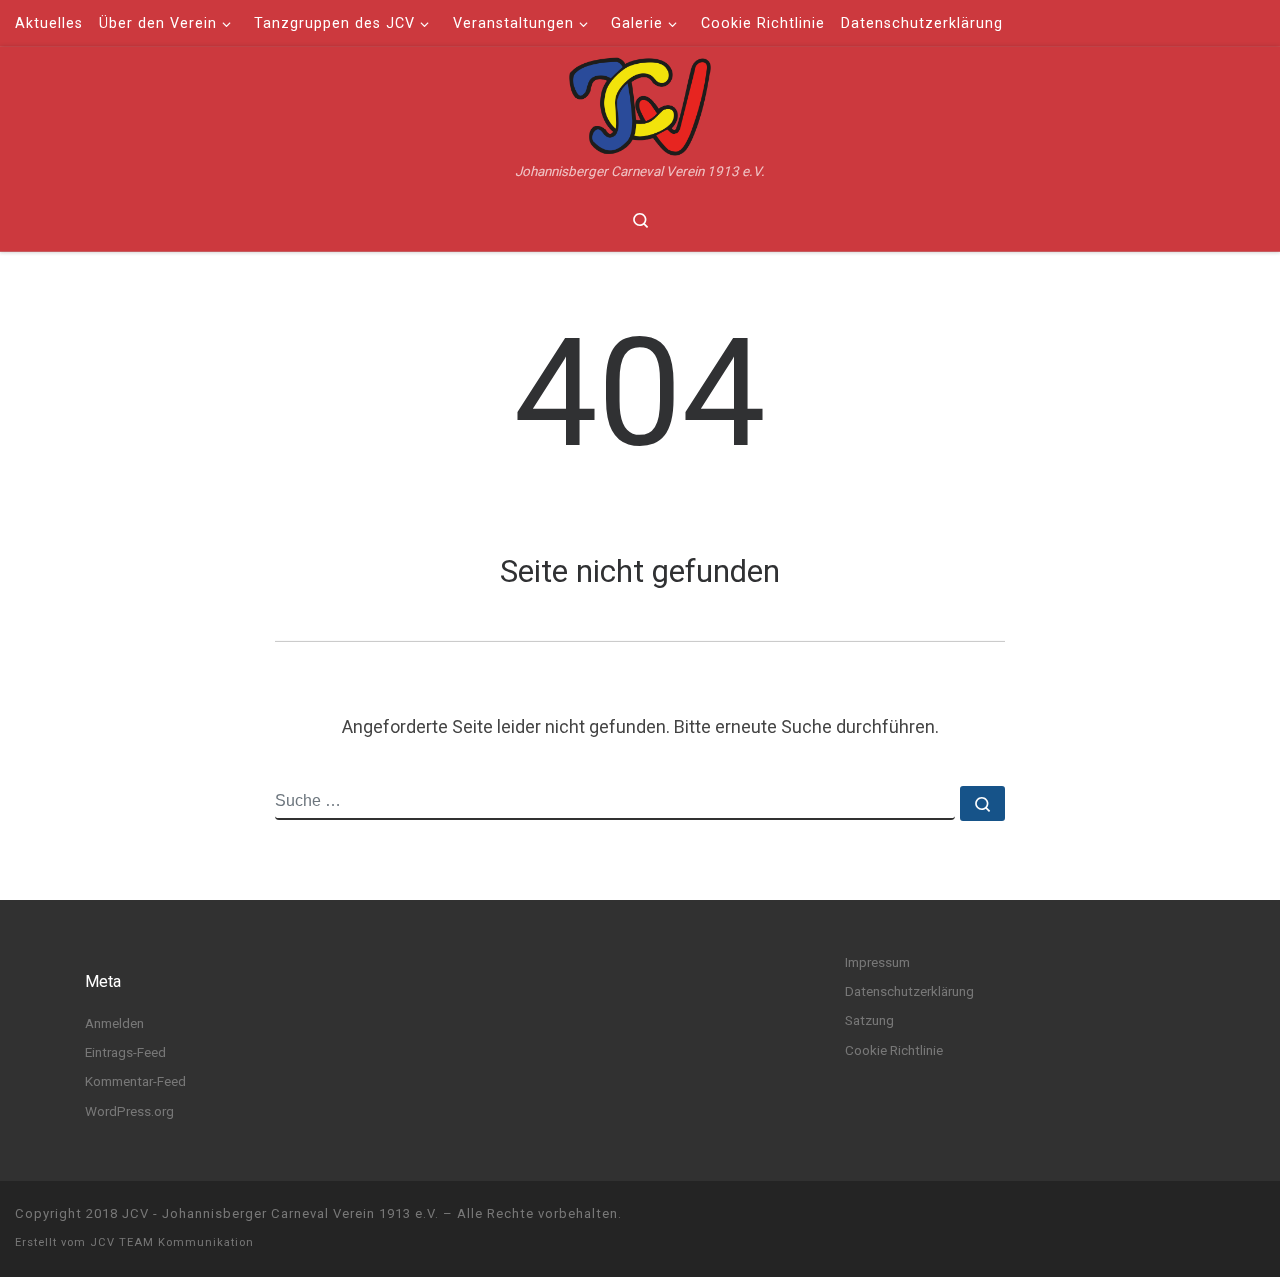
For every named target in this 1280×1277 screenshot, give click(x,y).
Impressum (877, 962)
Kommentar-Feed (135, 1081)
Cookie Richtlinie (894, 1050)
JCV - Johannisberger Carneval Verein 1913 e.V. (280, 1213)
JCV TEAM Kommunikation (172, 1242)
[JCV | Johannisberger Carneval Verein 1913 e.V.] (640, 104)
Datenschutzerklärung (909, 991)
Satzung (869, 1020)
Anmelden (114, 1023)
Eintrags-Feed (125, 1052)
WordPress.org (129, 1111)
